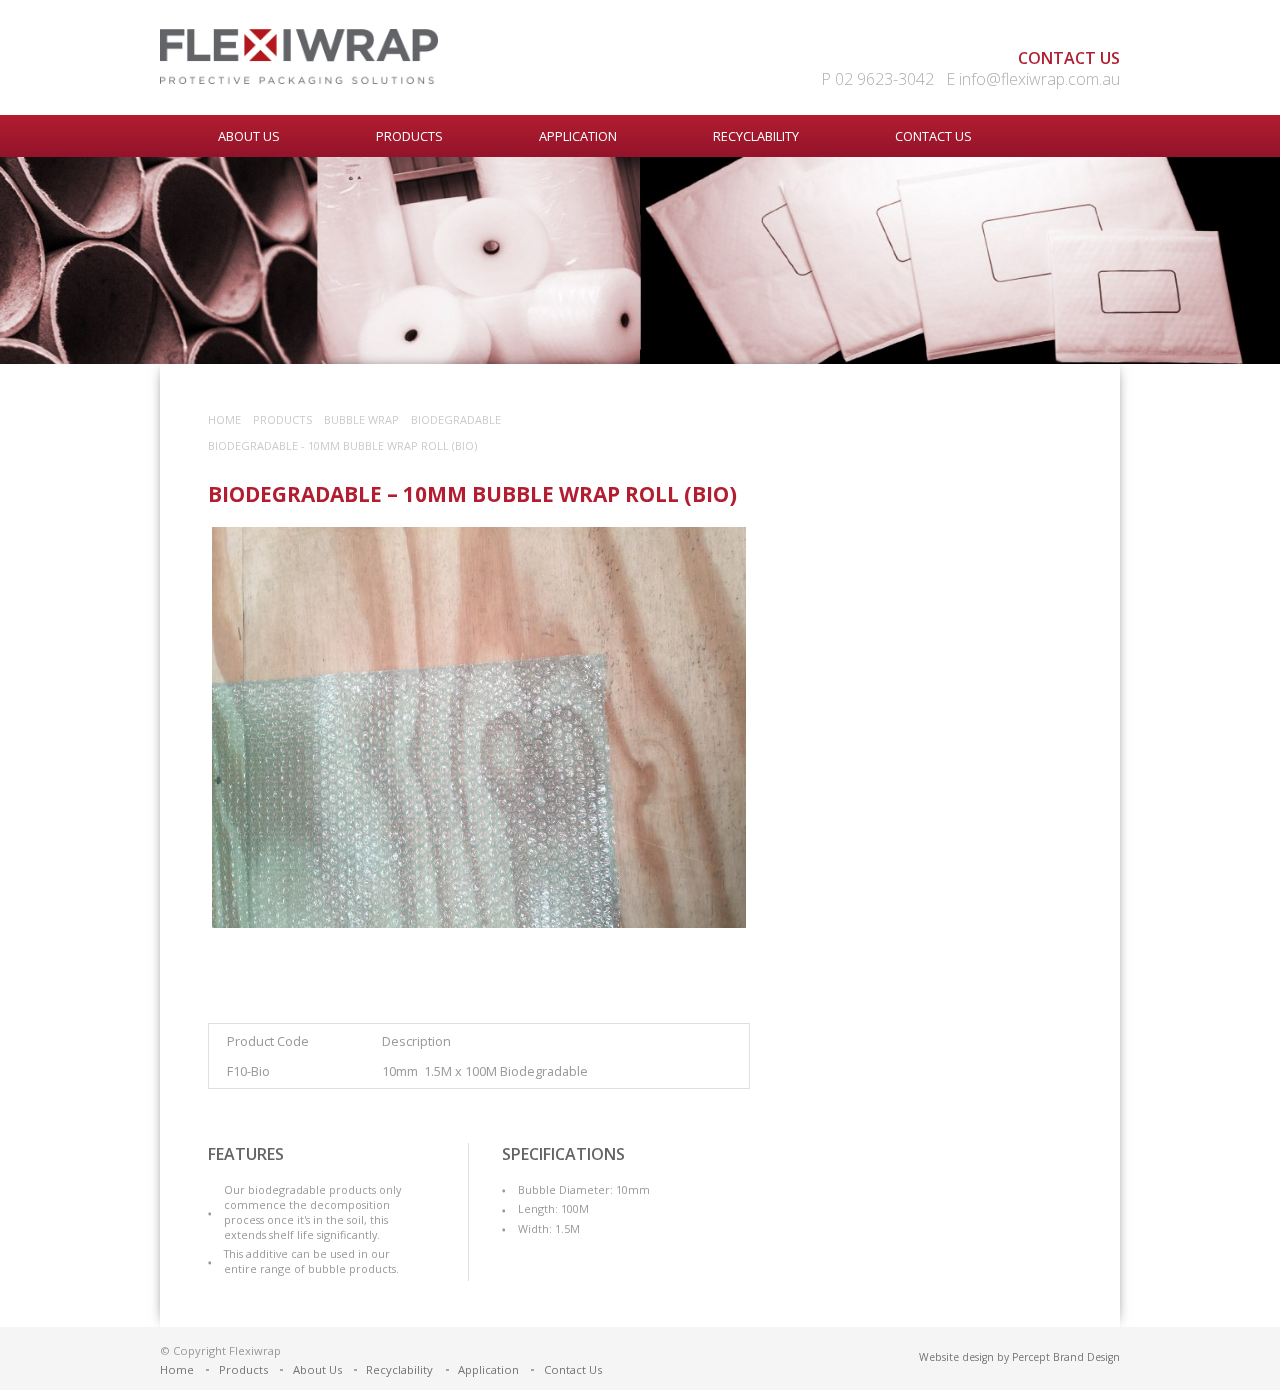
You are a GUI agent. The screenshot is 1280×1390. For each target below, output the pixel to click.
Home (224, 419)
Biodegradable (456, 419)
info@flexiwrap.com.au (1039, 79)
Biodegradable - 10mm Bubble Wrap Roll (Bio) (342, 445)
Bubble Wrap (361, 419)
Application (578, 136)
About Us (249, 136)
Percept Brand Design (1066, 1357)
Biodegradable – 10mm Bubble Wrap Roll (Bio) (472, 494)
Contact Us (933, 136)
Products (409, 136)
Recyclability (756, 136)
